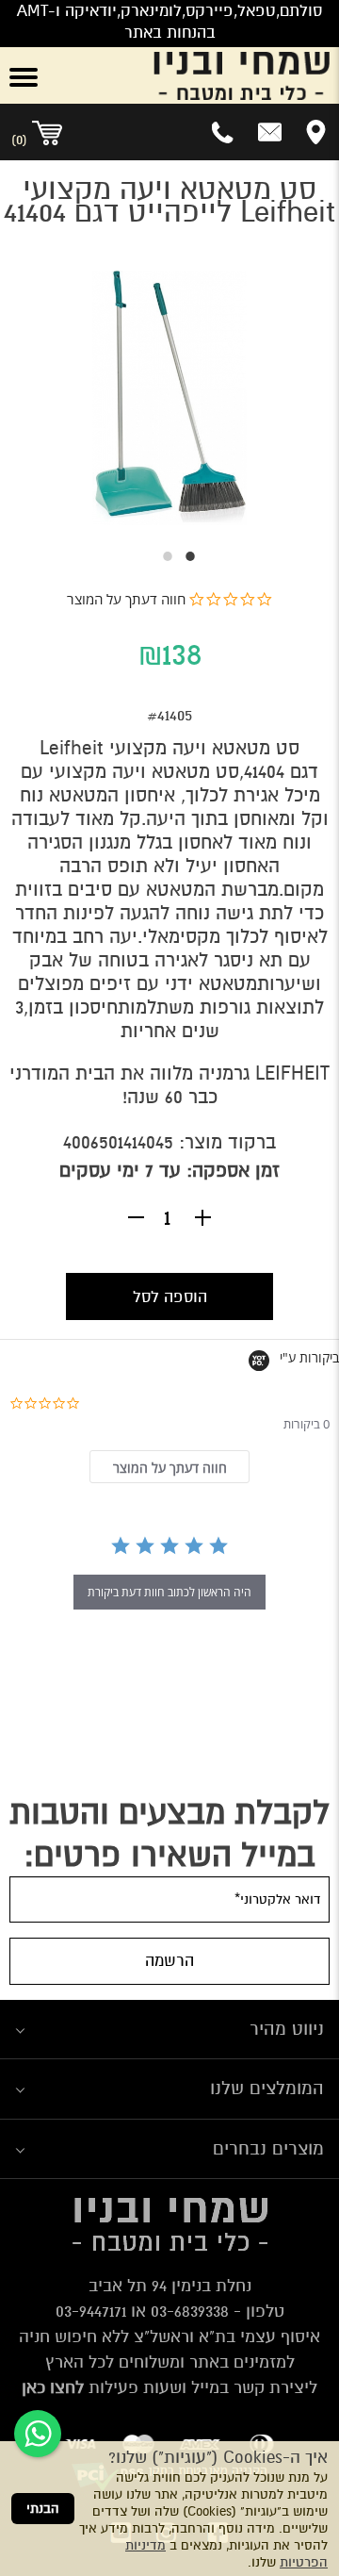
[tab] (169, 1467)
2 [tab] (158, 556)
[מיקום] (316, 132)
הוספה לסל (170, 1297)
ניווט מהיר (287, 2029)
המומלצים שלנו (267, 2088)
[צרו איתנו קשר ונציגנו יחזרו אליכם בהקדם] (270, 132)
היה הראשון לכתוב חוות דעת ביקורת (169, 1592)
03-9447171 (91, 2311)
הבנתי (43, 2509)
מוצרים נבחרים (268, 2148)
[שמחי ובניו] (198, 75)
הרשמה (169, 1961)
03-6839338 (190, 2311)
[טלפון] (224, 132)
